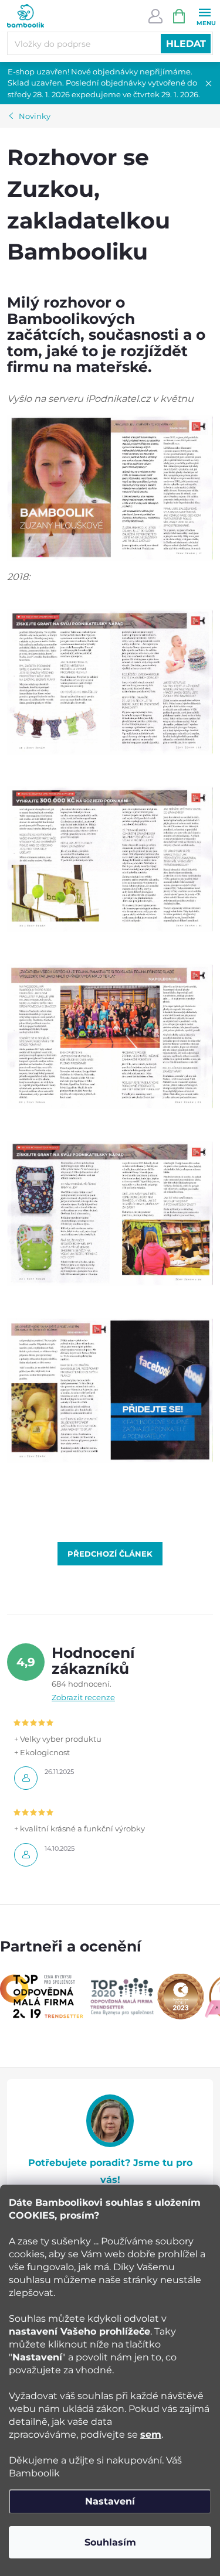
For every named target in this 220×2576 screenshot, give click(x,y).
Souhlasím (110, 2542)
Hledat (186, 44)
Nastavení (110, 2501)
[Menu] (204, 16)
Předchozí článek (110, 1554)
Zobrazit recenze (83, 1697)
